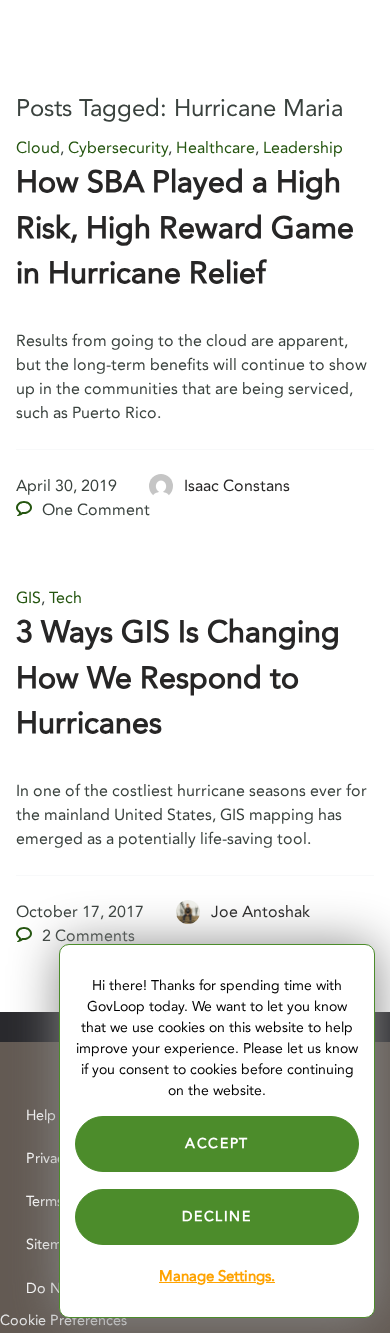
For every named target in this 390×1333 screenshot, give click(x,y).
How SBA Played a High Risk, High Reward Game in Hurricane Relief (185, 228)
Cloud (38, 148)
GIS (28, 598)
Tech (65, 598)
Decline (216, 1216)
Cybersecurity (118, 148)
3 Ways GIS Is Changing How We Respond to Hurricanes (178, 678)
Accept (217, 1143)
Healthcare (215, 148)
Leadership (303, 148)
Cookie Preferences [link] (63, 1320)
